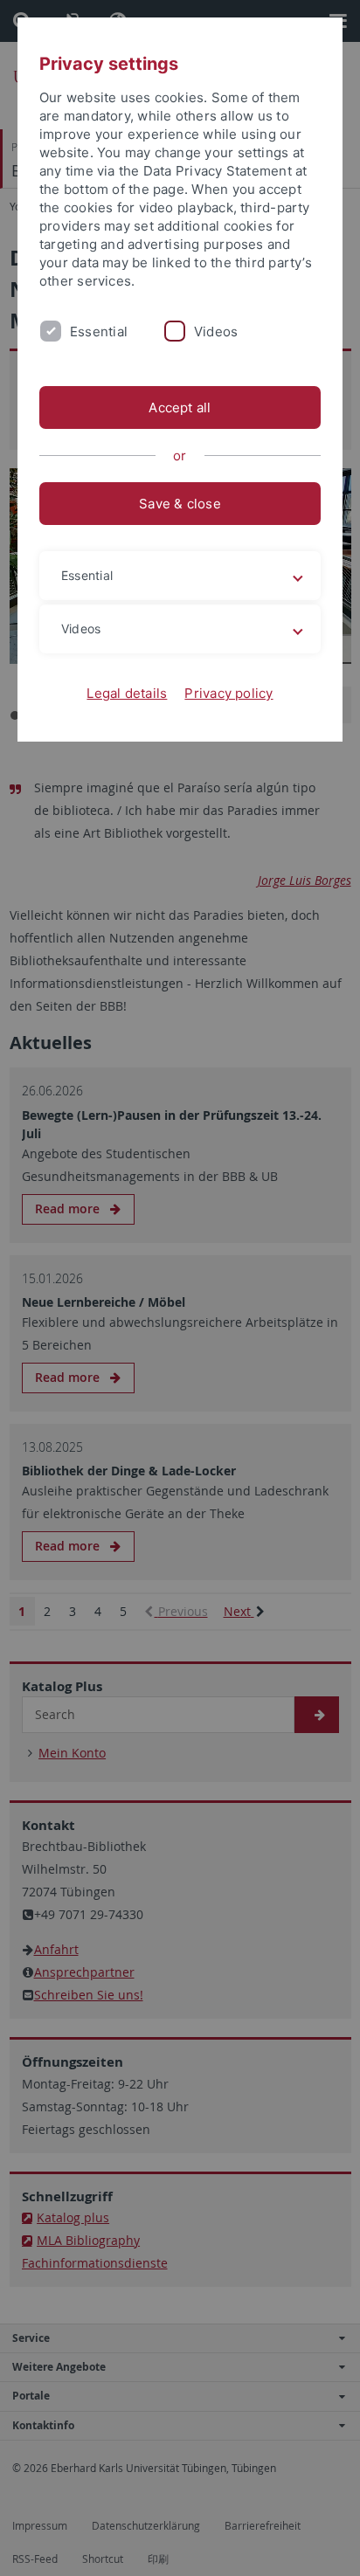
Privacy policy (228, 693)
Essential (99, 331)
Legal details (127, 693)
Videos (216, 331)
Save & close (180, 504)
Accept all (180, 407)
